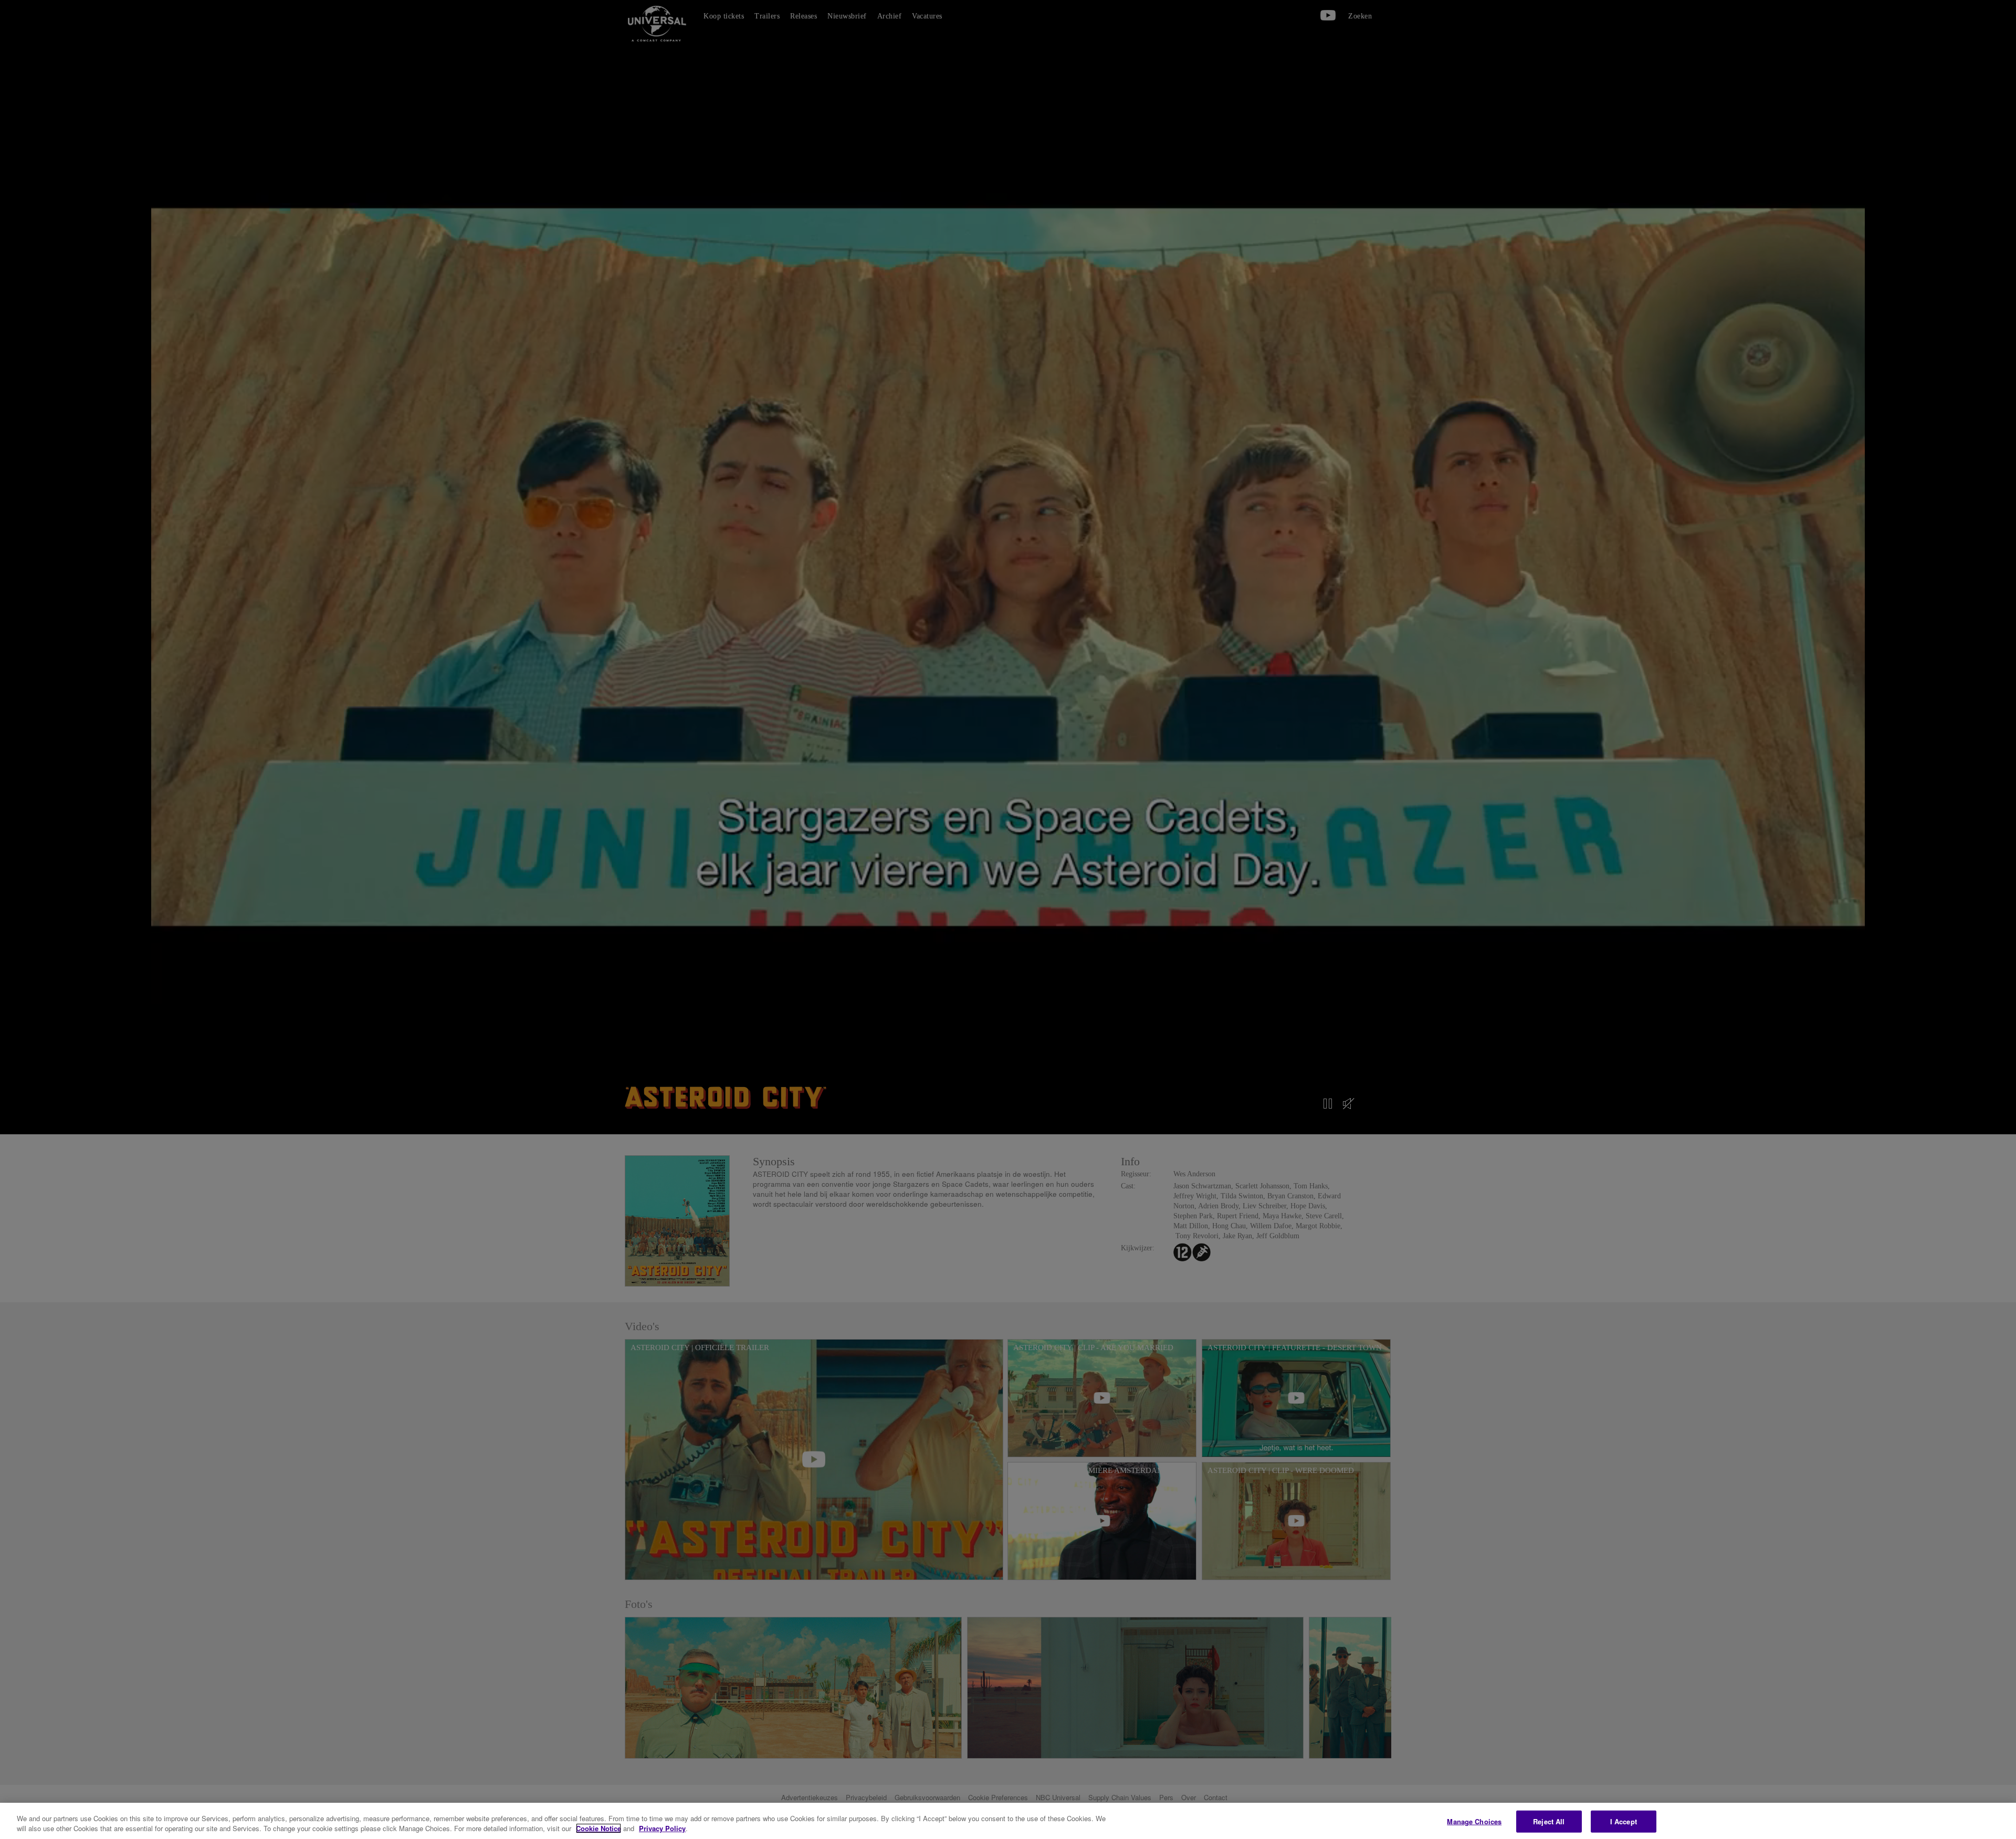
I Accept (1624, 1821)
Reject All (1549, 1821)
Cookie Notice (598, 1828)
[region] (1008, 1821)
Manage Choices (1474, 1821)
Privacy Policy (662, 1828)
